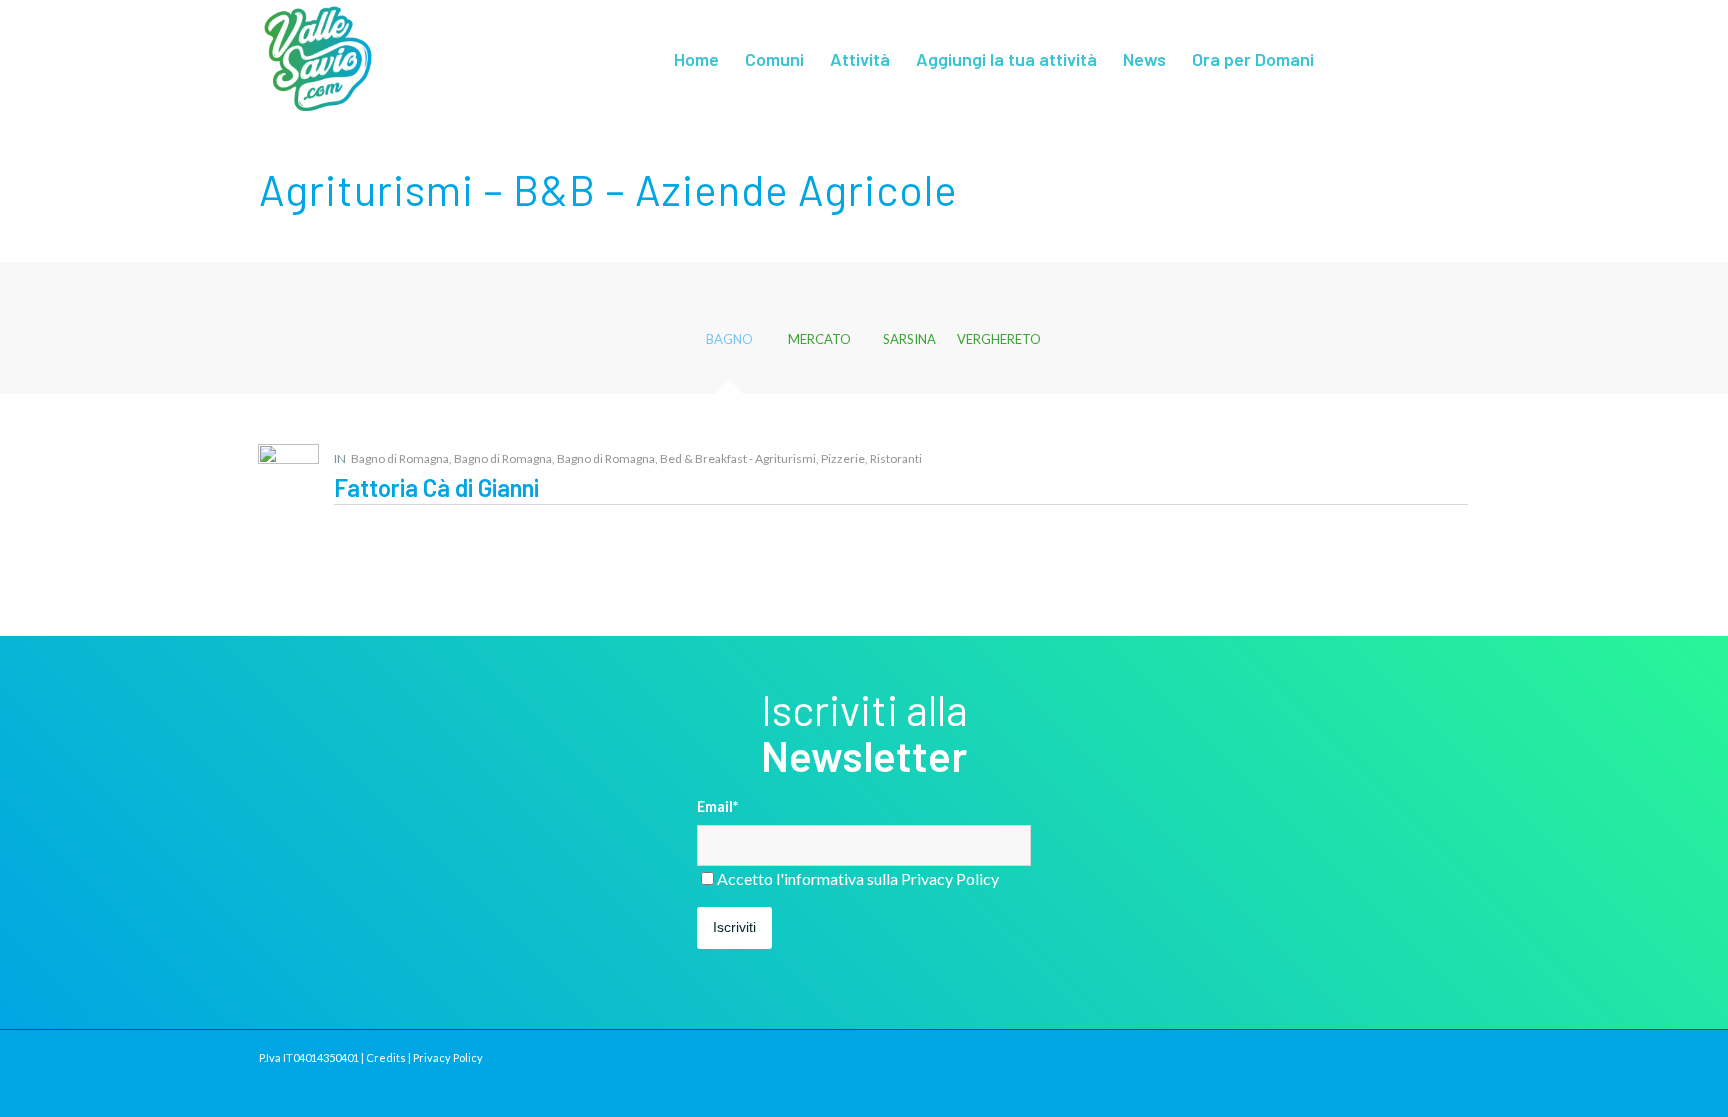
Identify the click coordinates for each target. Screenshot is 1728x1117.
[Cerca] (1347, 59)
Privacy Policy (950, 878)
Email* (717, 806)
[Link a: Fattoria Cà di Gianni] (288, 474)
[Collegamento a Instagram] (1454, 58)
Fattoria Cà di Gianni (436, 487)
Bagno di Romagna (400, 458)
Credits (386, 1057)
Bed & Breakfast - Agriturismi (738, 458)
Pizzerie (843, 458)
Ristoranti (896, 458)
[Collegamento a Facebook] (1424, 58)
